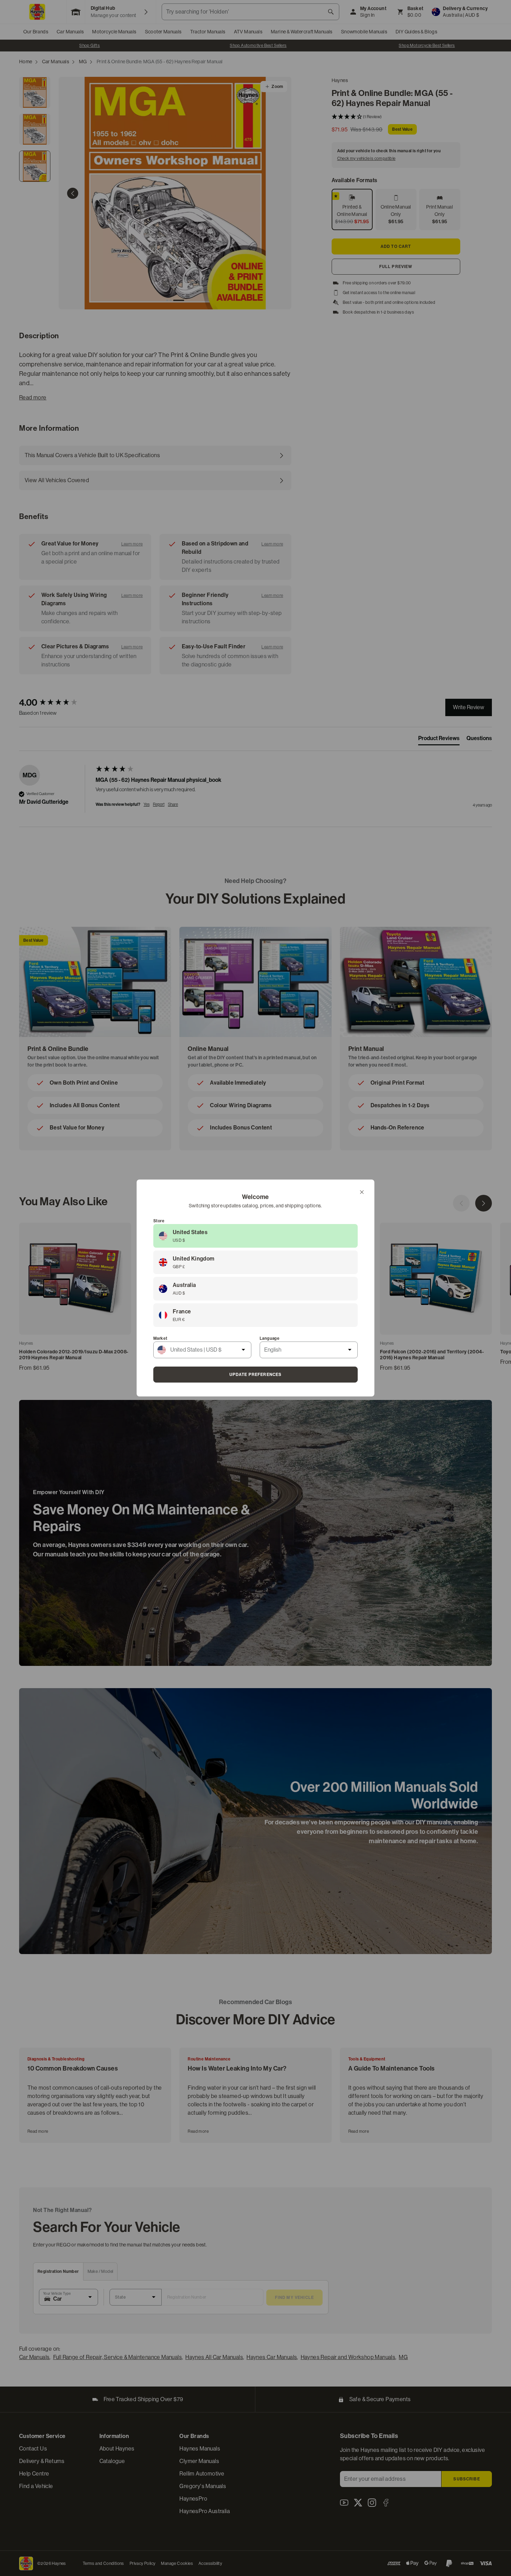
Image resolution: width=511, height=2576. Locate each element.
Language (270, 1338)
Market (160, 1338)
